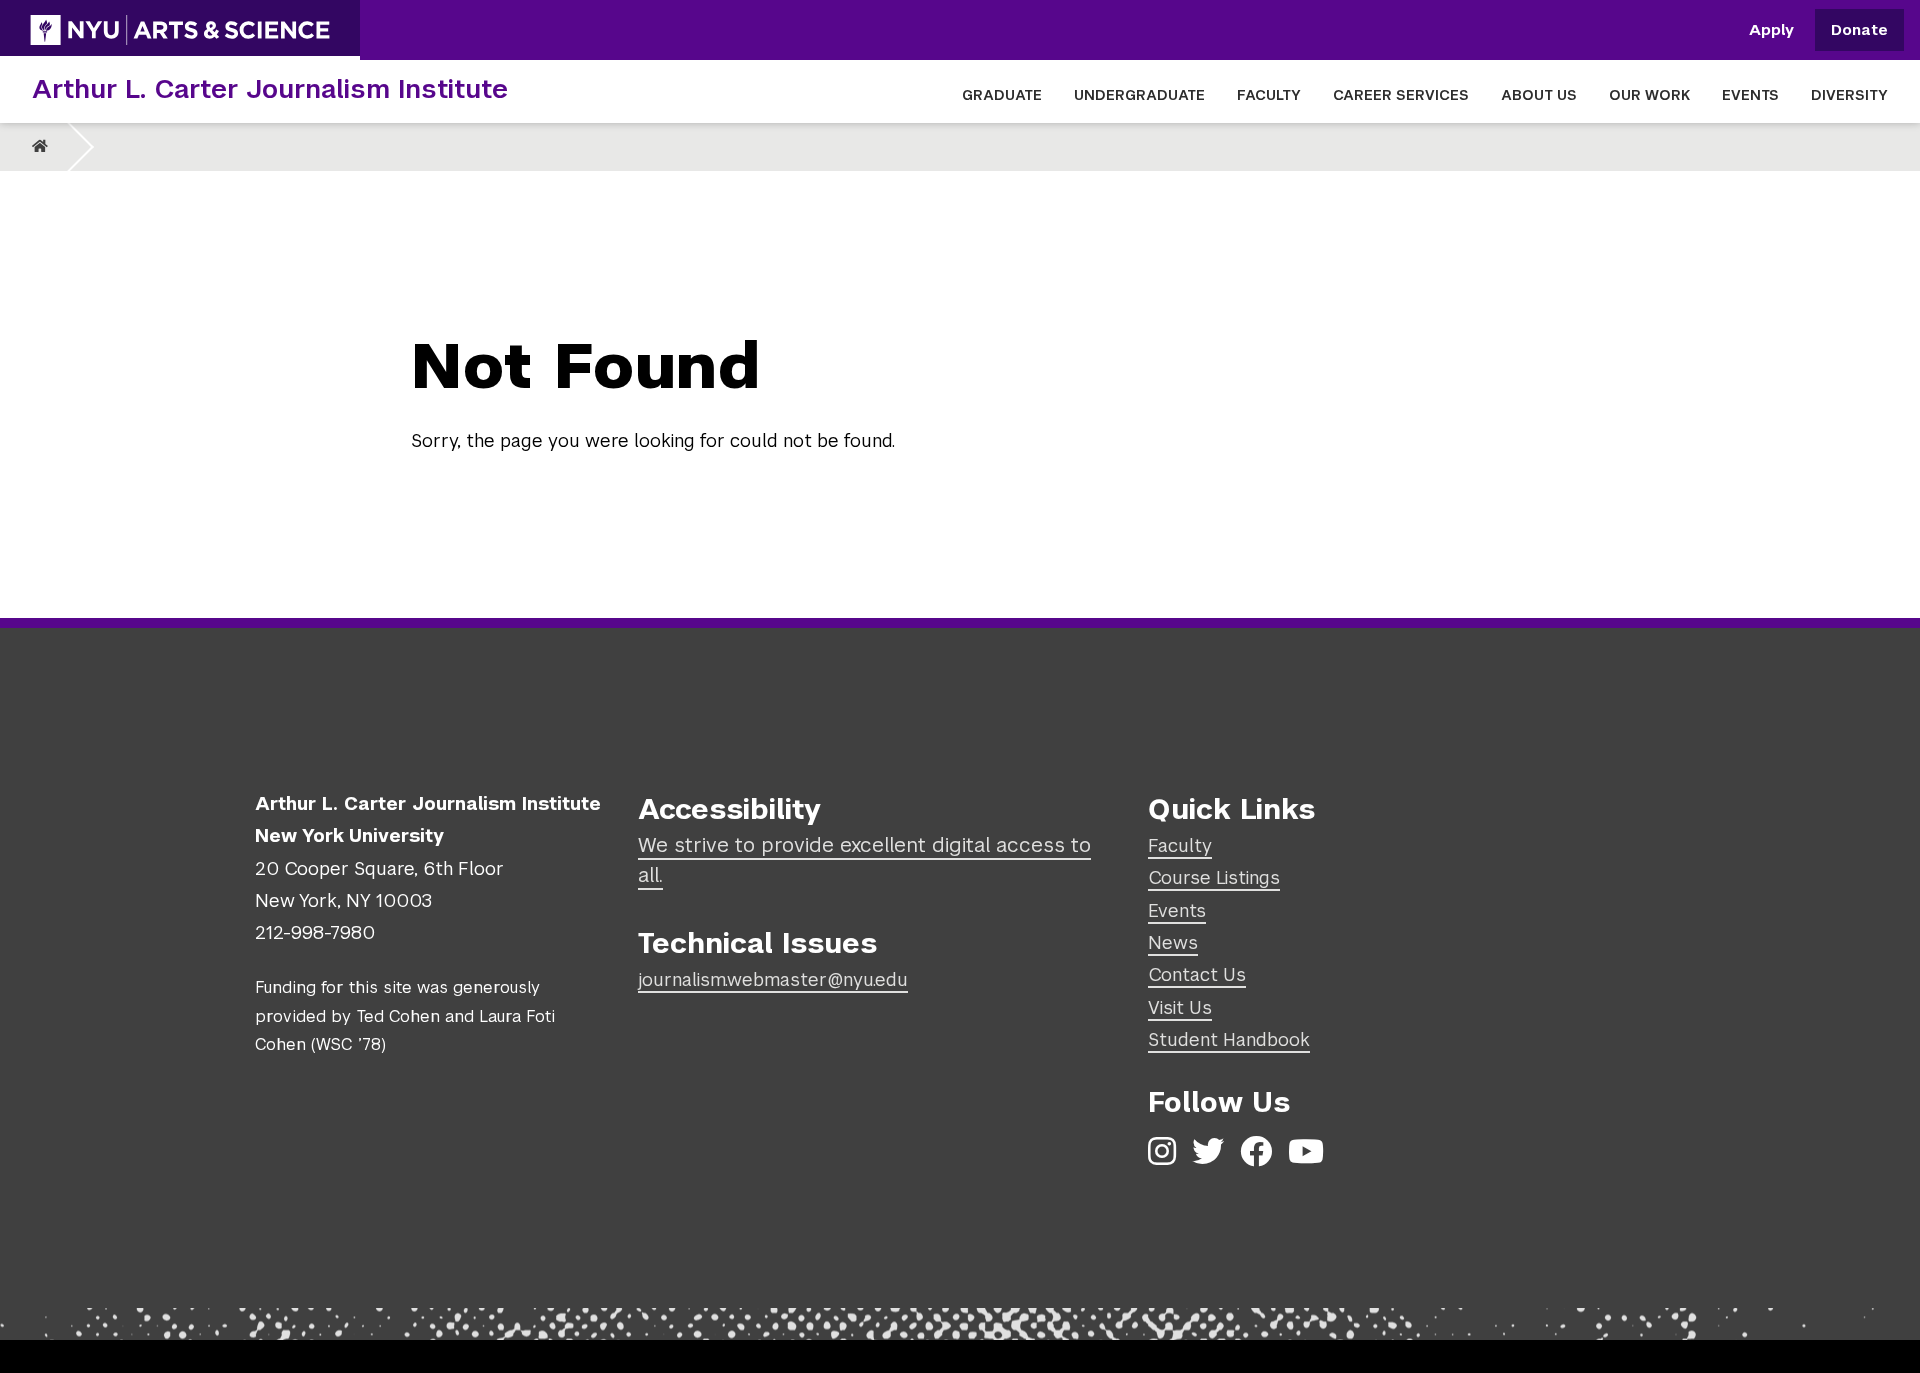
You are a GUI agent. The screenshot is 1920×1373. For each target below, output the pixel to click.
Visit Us (1180, 1007)
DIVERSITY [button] (1849, 95)
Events (1177, 910)
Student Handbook (1229, 1039)
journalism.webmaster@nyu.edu (773, 979)
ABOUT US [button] (1539, 95)
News (1173, 942)
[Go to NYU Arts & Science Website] (180, 30)
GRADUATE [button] (1002, 95)
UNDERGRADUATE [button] (1139, 95)
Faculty (1180, 845)
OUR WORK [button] (1649, 95)
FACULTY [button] (1269, 95)
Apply (1771, 30)
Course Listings (1214, 877)
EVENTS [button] (1750, 95)
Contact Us (1197, 974)
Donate (1859, 30)
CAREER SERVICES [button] (1401, 95)
